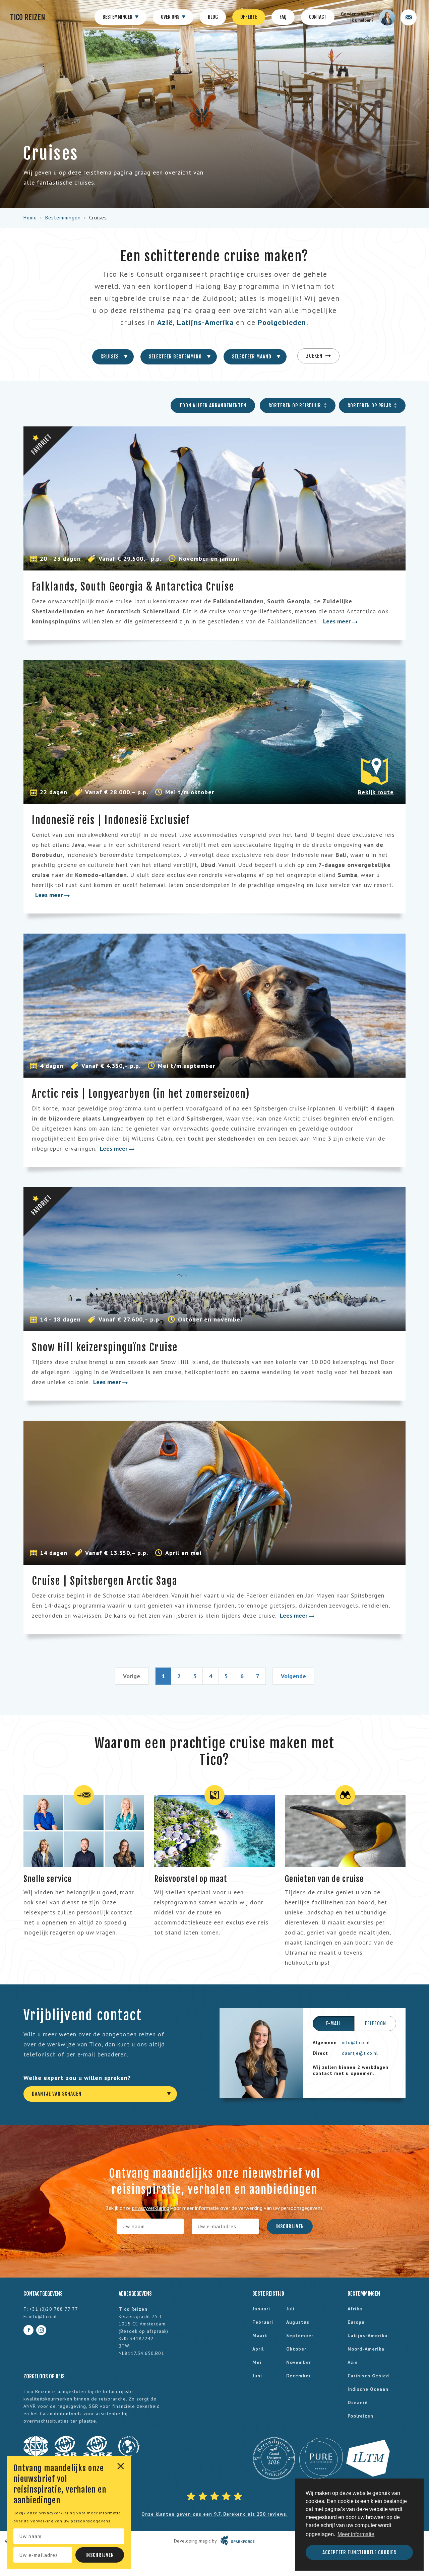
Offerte (249, 17)
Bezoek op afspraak (143, 2331)
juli (290, 2309)
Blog (213, 17)
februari (263, 2322)
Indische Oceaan (368, 2389)
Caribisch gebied (368, 2376)
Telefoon (375, 2023)
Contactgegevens (43, 2294)
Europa (356, 2322)
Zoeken (315, 356)
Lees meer (338, 621)
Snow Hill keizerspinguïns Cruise (105, 1347)
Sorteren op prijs (370, 405)
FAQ (283, 17)
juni (257, 2376)
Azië (165, 322)
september (300, 2335)
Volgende (293, 1676)
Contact (318, 17)
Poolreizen (360, 2416)
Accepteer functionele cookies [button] (359, 2552)
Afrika (355, 2309)
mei (257, 2362)
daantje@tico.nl (360, 2053)
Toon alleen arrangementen (213, 405)
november (299, 2362)
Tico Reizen (28, 17)
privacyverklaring (57, 2513)
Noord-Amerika (366, 2349)
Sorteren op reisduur (295, 405)
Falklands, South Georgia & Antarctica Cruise (133, 587)
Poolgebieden (282, 322)
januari (261, 2309)
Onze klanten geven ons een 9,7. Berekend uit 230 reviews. (214, 2514)
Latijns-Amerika (205, 322)
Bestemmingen (118, 17)
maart (260, 2335)
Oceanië (358, 2402)
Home (30, 218)
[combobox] (113, 357)
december (298, 2376)
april (258, 2349)
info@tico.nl (356, 2042)
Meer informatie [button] (356, 2534)
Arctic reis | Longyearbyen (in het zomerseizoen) (141, 1094)
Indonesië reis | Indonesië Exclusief (111, 820)
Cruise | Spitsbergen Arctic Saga (105, 1581)
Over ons (171, 17)
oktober (296, 2349)
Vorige (132, 1676)
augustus (298, 2322)
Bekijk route (376, 792)
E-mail (333, 2023)
